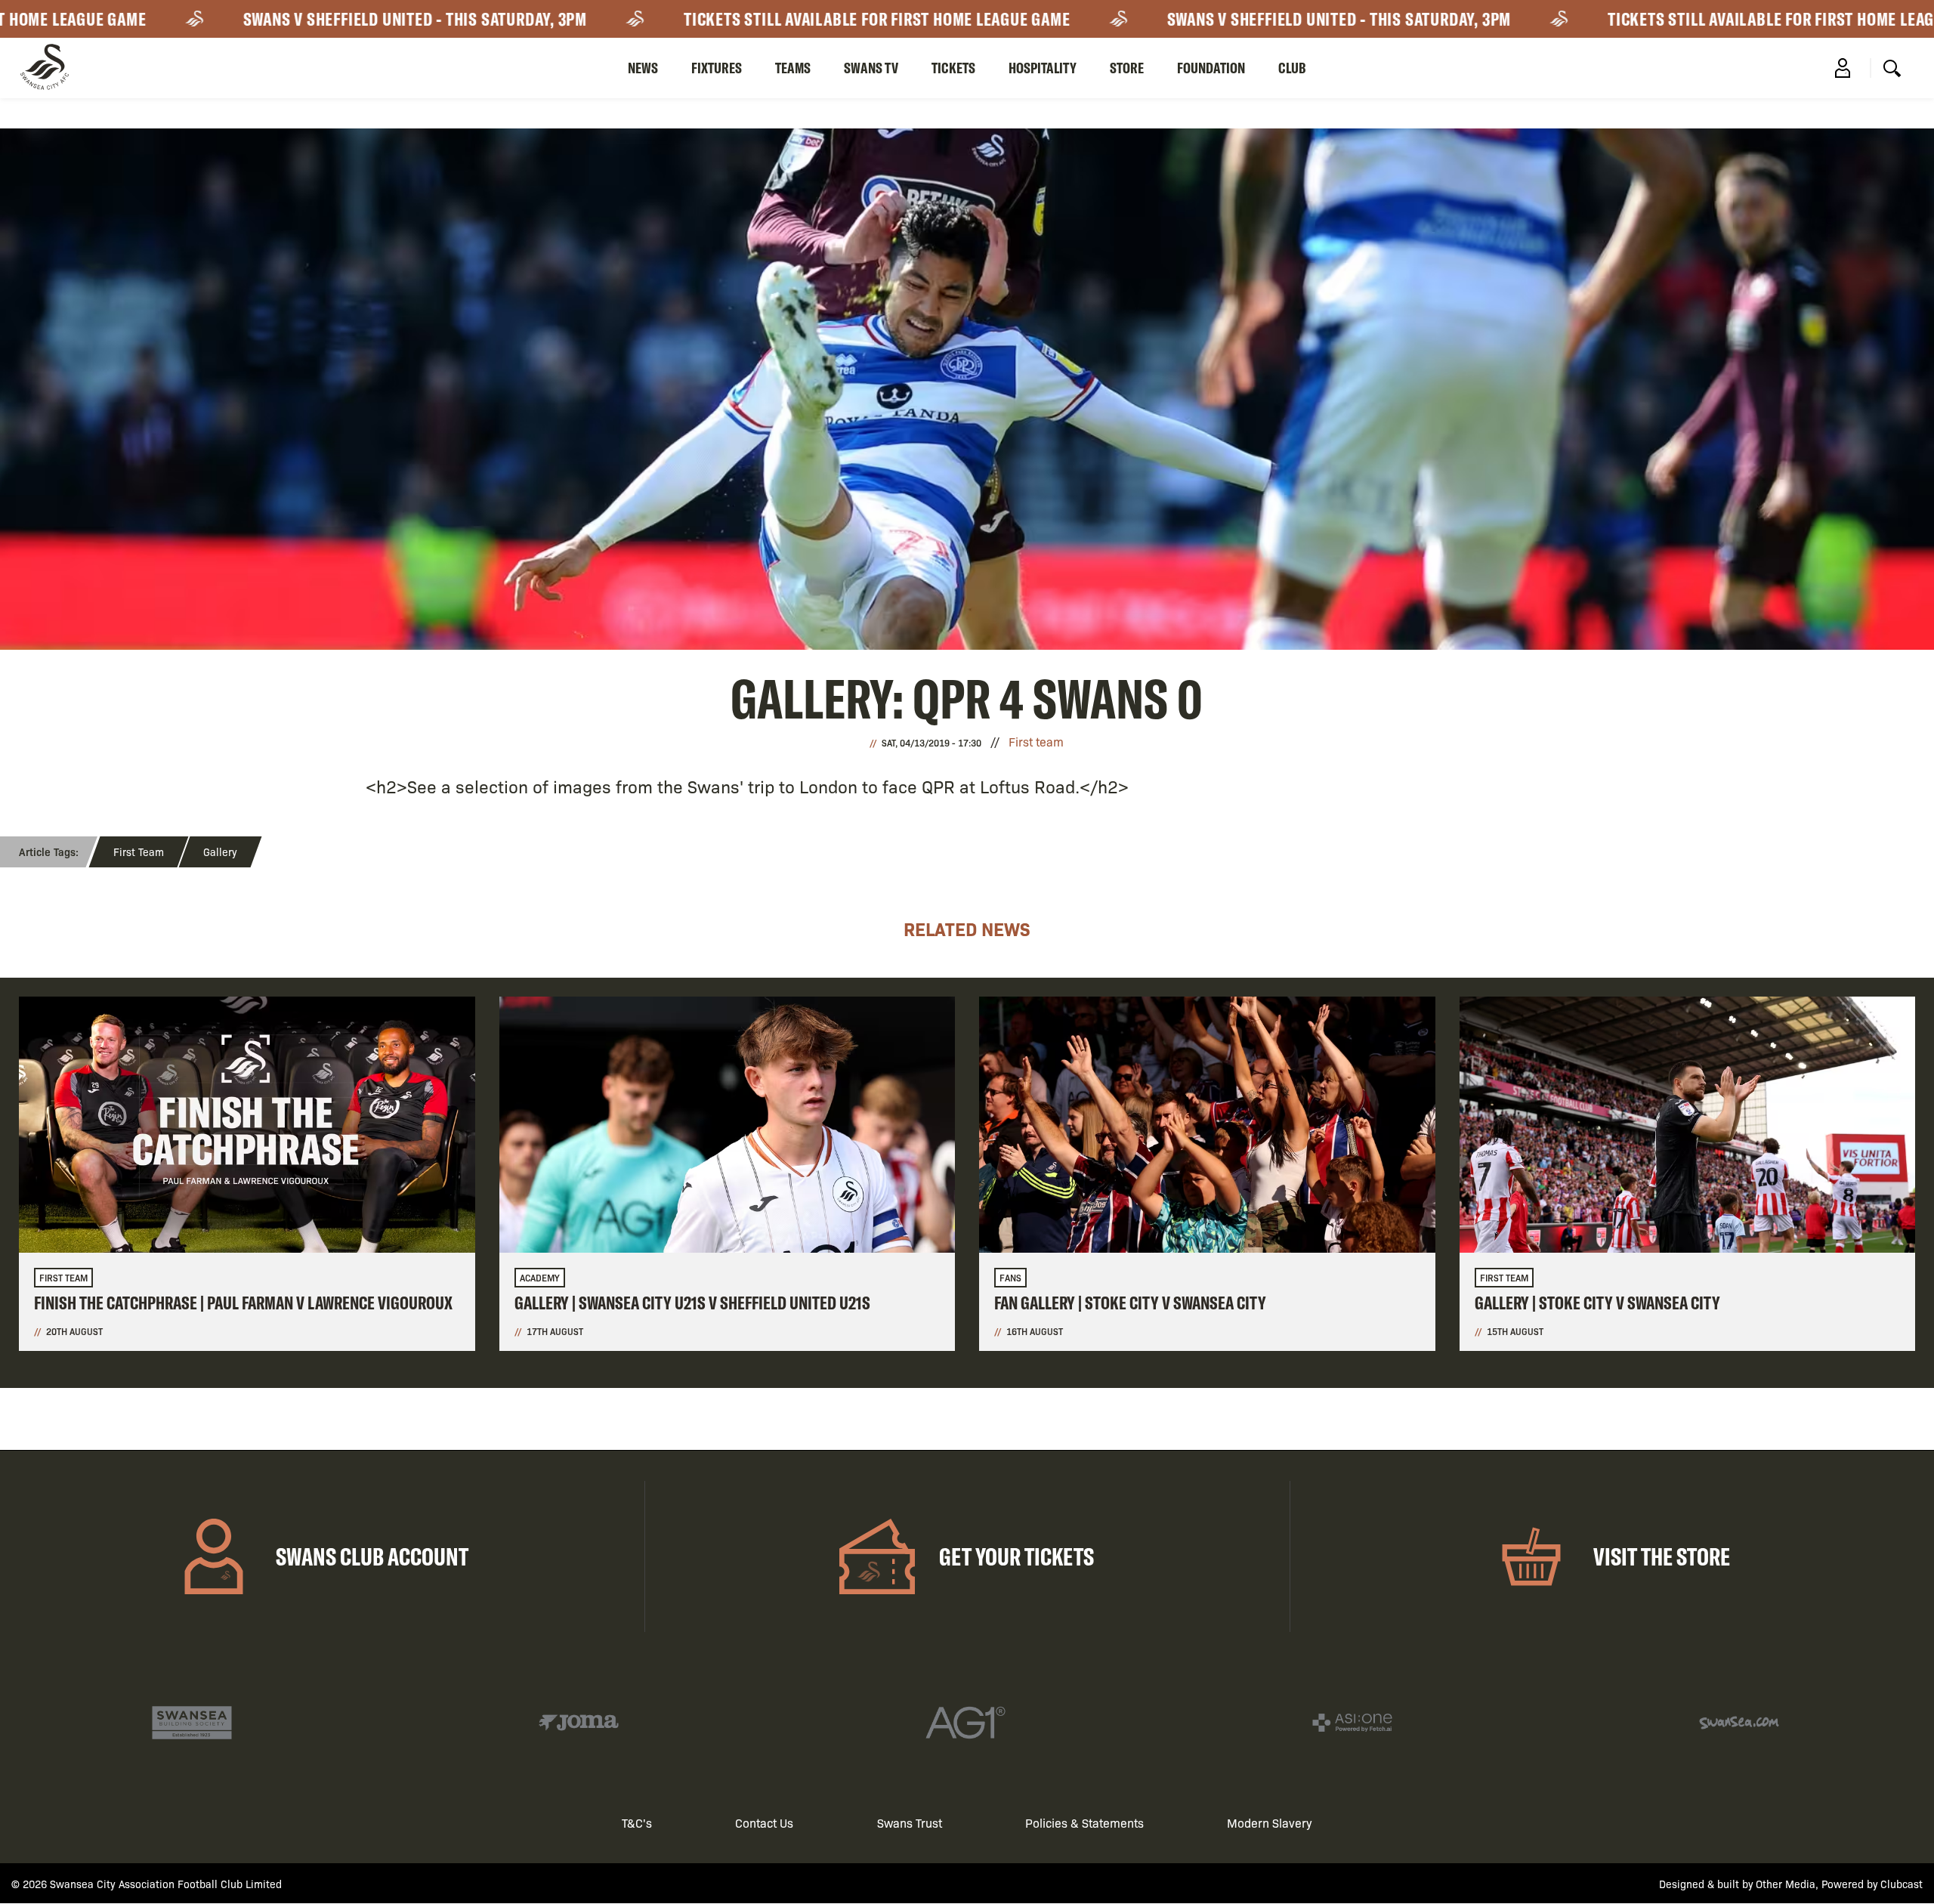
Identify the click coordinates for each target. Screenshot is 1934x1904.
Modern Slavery (1270, 1823)
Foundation (1211, 68)
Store (1127, 68)
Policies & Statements (1084, 1823)
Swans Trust (910, 1823)
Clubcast (1902, 1884)
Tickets (953, 68)
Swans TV (871, 68)
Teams (793, 68)
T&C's (637, 1823)
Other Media (1786, 1884)
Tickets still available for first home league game (805, 19)
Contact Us (764, 1823)
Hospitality (1043, 68)
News (643, 68)
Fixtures (717, 68)
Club (1292, 68)
